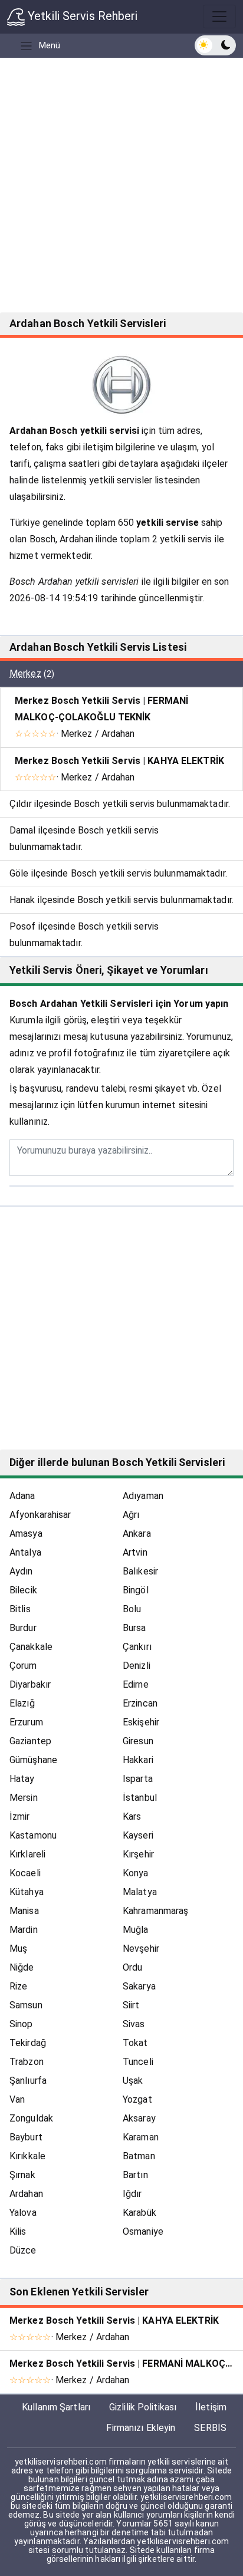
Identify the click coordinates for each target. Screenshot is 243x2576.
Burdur (23, 1628)
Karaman (141, 2137)
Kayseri (138, 1835)
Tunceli (138, 2062)
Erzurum (26, 1722)
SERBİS (210, 2428)
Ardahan (26, 2194)
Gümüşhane (33, 1760)
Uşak (133, 2081)
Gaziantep (30, 1741)
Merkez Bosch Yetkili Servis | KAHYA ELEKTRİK (119, 761)
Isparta (138, 1779)
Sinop (21, 2024)
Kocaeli (25, 1873)
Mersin (24, 1798)
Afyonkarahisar (40, 1515)
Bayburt (26, 2137)
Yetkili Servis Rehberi (81, 16)
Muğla (136, 1930)
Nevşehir (141, 1949)
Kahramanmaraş (155, 1911)
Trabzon (27, 2062)
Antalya (25, 1552)
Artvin (135, 1552)
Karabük (139, 2213)
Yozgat (137, 2099)
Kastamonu (33, 1835)
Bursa (134, 1628)
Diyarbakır (30, 1684)
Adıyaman (143, 1496)
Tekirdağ (28, 2043)
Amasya (26, 1534)
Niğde (22, 1967)
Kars (132, 1816)
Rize (18, 1986)
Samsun (26, 2005)
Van (17, 2099)
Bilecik (23, 1590)
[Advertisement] (121, 185)
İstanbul (140, 1798)
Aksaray (139, 2118)
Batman (139, 2156)
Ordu (132, 1967)
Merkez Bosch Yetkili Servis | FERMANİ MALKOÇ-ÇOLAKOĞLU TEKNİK (101, 709)
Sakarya (139, 1986)
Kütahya (27, 1892)
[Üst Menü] (219, 17)
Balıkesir (140, 1571)
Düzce (23, 2250)
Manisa (24, 1911)
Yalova (23, 2213)
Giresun (138, 1741)
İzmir (20, 1816)
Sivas (134, 2024)
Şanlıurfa (28, 2081)
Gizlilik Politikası (143, 2407)
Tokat (135, 2043)
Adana (22, 1496)
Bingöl (136, 1590)
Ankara (137, 1534)
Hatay (22, 1779)
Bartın (135, 2175)
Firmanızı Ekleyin (141, 2428)
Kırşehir (138, 1854)
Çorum (23, 1666)
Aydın (21, 1571)
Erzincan (140, 1703)
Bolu (132, 1609)
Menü (50, 45)
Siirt (131, 2005)
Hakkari (138, 1760)
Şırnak (22, 2175)
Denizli (137, 1666)
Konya (136, 1873)
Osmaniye (143, 2231)
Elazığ (22, 1703)
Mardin (24, 1930)
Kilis (18, 2231)
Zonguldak (31, 2118)
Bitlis (20, 1609)
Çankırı (137, 1647)
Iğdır (132, 2194)
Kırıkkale (27, 2156)
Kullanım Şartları (56, 2407)
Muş (18, 1949)
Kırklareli (27, 1854)
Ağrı (131, 1515)
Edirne (136, 1684)
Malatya (140, 1892)
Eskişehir (141, 1722)
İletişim (211, 2407)
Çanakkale (31, 1647)
